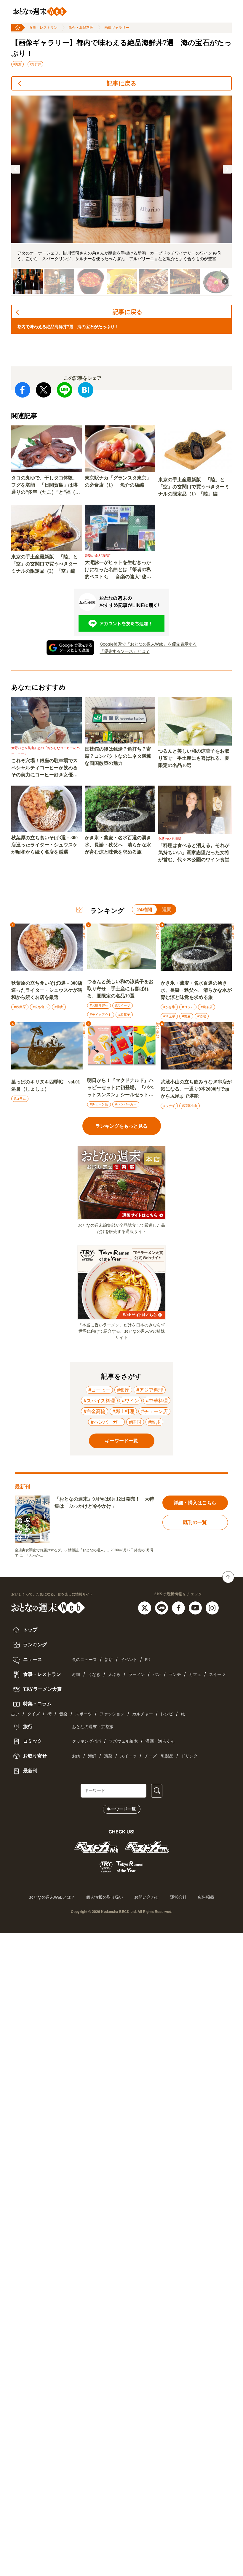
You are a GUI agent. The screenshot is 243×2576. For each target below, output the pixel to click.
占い (15, 1714)
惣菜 (108, 1756)
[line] (162, 1608)
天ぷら (114, 1675)
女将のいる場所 (170, 839)
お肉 (76, 1756)
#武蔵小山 (190, 1106)
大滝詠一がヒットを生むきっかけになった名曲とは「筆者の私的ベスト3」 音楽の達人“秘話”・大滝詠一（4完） (118, 570)
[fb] (179, 1608)
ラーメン (137, 1675)
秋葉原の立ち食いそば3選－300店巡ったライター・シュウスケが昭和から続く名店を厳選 (44, 845)
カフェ (195, 1675)
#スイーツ (123, 1005)
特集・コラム (37, 1704)
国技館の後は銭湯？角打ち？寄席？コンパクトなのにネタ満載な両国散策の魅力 (118, 756)
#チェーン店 (99, 1104)
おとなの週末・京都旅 (93, 1727)
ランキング (34, 1645)
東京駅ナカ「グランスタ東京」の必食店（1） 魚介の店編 (118, 481)
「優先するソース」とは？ (125, 651)
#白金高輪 (95, 1411)
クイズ (33, 1714)
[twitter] (145, 1608)
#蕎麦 (59, 1007)
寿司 (76, 1675)
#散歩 (154, 1422)
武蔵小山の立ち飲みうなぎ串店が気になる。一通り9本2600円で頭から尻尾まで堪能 (196, 1089)
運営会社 (178, 1897)
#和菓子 (124, 1015)
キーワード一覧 (121, 1809)
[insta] (212, 1608)
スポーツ (84, 1714)
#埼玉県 (169, 1016)
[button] (16, 169)
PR (147, 1660)
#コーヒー (99, 1390)
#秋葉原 (20, 1007)
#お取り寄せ (99, 1005)
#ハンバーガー (126, 1104)
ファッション (112, 1714)
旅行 (27, 1726)
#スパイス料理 (99, 1401)
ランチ (175, 1675)
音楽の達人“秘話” (98, 556)
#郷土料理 (123, 1411)
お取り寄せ (34, 1756)
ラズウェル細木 (123, 1741)
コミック (32, 1741)
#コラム (188, 1007)
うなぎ (94, 1675)
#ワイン (130, 1401)
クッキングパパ (87, 1741)
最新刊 (30, 1771)
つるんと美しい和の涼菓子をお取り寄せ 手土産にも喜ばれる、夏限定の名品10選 (194, 758)
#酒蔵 (202, 1016)
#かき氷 (169, 1007)
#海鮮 (17, 64)
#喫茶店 (207, 1007)
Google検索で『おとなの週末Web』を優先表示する (148, 644)
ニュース (32, 1659)
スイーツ (217, 1675)
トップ (30, 1630)
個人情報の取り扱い (105, 1897)
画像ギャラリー (117, 28)
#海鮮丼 (35, 64)
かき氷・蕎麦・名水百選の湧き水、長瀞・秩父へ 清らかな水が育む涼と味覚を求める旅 (118, 845)
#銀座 (123, 1390)
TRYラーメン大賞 (42, 1689)
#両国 (135, 1422)
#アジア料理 (150, 1390)
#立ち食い (40, 1007)
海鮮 (92, 1756)
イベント (129, 1660)
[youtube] (196, 1608)
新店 (109, 1660)
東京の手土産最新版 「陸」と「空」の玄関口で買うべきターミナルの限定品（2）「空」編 (44, 564)
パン (157, 1675)
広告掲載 (206, 1897)
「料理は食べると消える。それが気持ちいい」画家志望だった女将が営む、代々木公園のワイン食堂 (194, 852)
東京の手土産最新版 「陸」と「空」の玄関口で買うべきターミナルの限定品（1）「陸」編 (194, 487)
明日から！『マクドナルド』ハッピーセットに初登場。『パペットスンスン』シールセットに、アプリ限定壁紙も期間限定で (120, 1088)
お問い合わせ (147, 1897)
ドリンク (189, 1756)
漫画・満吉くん (160, 1741)
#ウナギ (169, 1106)
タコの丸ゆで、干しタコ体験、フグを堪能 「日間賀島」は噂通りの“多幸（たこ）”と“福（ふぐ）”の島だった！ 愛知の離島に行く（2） (46, 486)
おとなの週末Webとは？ (52, 1897)
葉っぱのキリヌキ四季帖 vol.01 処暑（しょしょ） (46, 1085)
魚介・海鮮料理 (81, 28)
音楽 (63, 1714)
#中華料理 (157, 1401)
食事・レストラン (43, 28)
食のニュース (84, 1660)
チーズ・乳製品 (159, 1756)
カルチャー (143, 1714)
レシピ (167, 1714)
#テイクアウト (101, 1015)
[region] (121, 196)
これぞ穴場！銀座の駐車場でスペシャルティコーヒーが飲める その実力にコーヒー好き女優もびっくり (47, 768)
